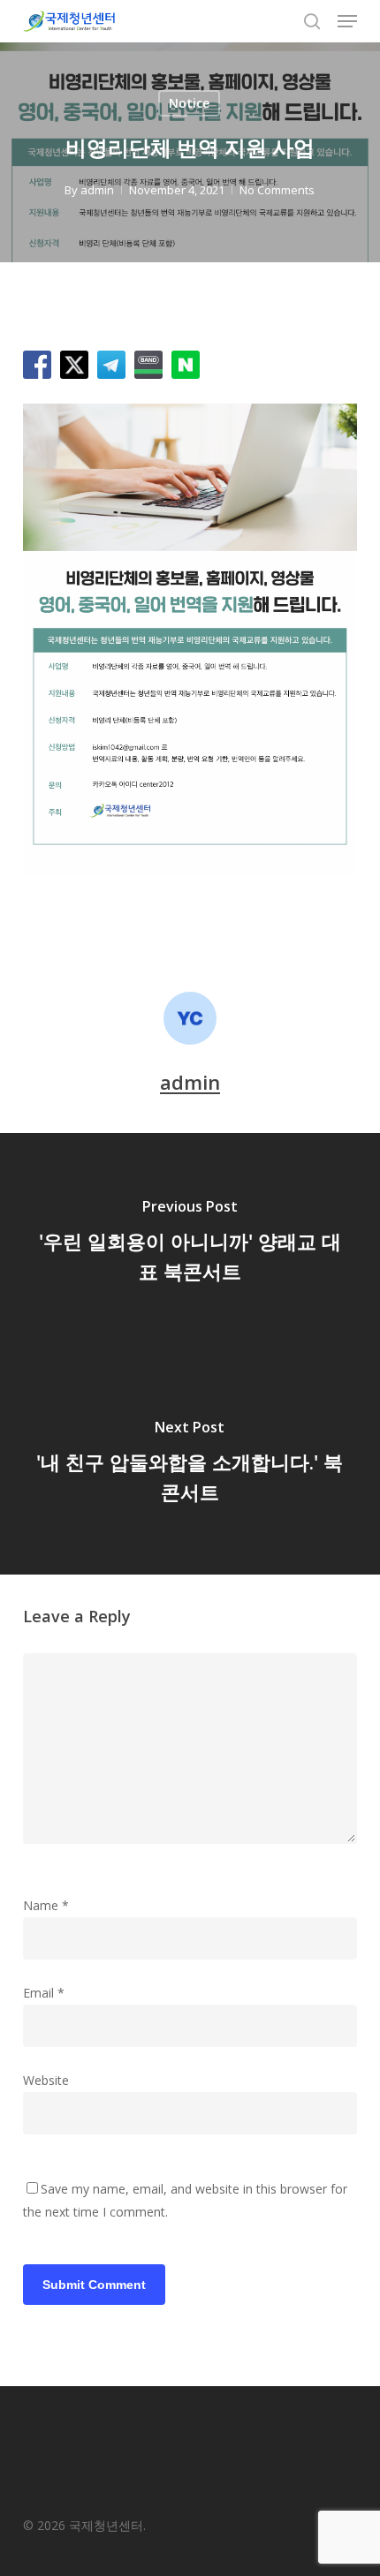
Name (46, 1905)
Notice (189, 103)
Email (44, 1993)
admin (97, 190)
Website (46, 2080)
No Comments (277, 190)
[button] (347, 21)
